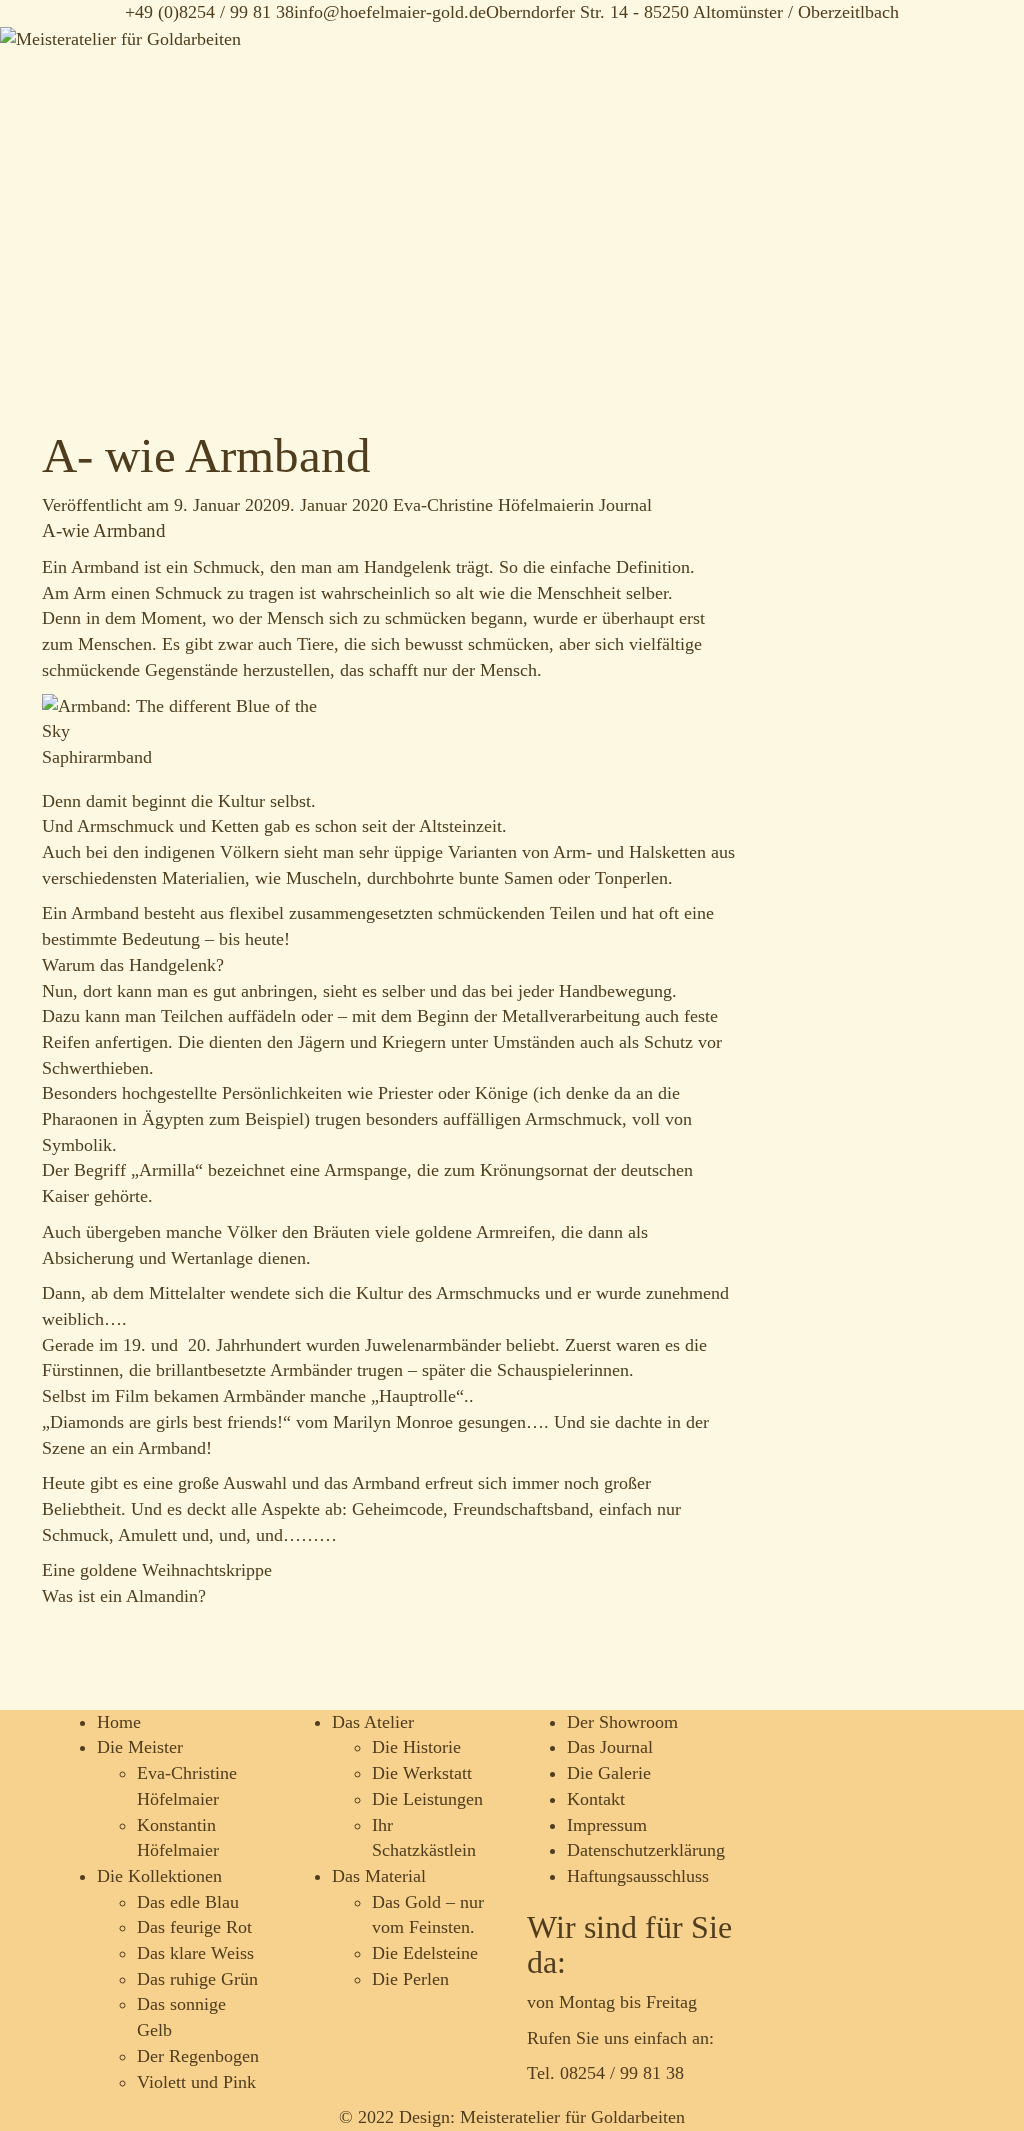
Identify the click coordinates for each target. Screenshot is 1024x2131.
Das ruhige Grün (197, 1979)
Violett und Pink (196, 2082)
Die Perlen (410, 1979)
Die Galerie (609, 1773)
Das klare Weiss (195, 1953)
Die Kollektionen (159, 1876)
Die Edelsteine (425, 1953)
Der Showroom (622, 1722)
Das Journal (610, 1747)
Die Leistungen (427, 1799)
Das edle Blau (188, 1902)
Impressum (607, 1825)
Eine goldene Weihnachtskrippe (157, 1570)
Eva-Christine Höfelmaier (486, 505)
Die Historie (416, 1747)
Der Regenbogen (198, 2056)
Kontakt (596, 1799)
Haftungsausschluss (638, 1876)
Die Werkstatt (422, 1773)
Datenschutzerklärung (646, 1850)
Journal (625, 505)
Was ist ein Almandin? (124, 1596)
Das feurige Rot (194, 1927)
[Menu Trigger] (958, 55)
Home (119, 1722)
